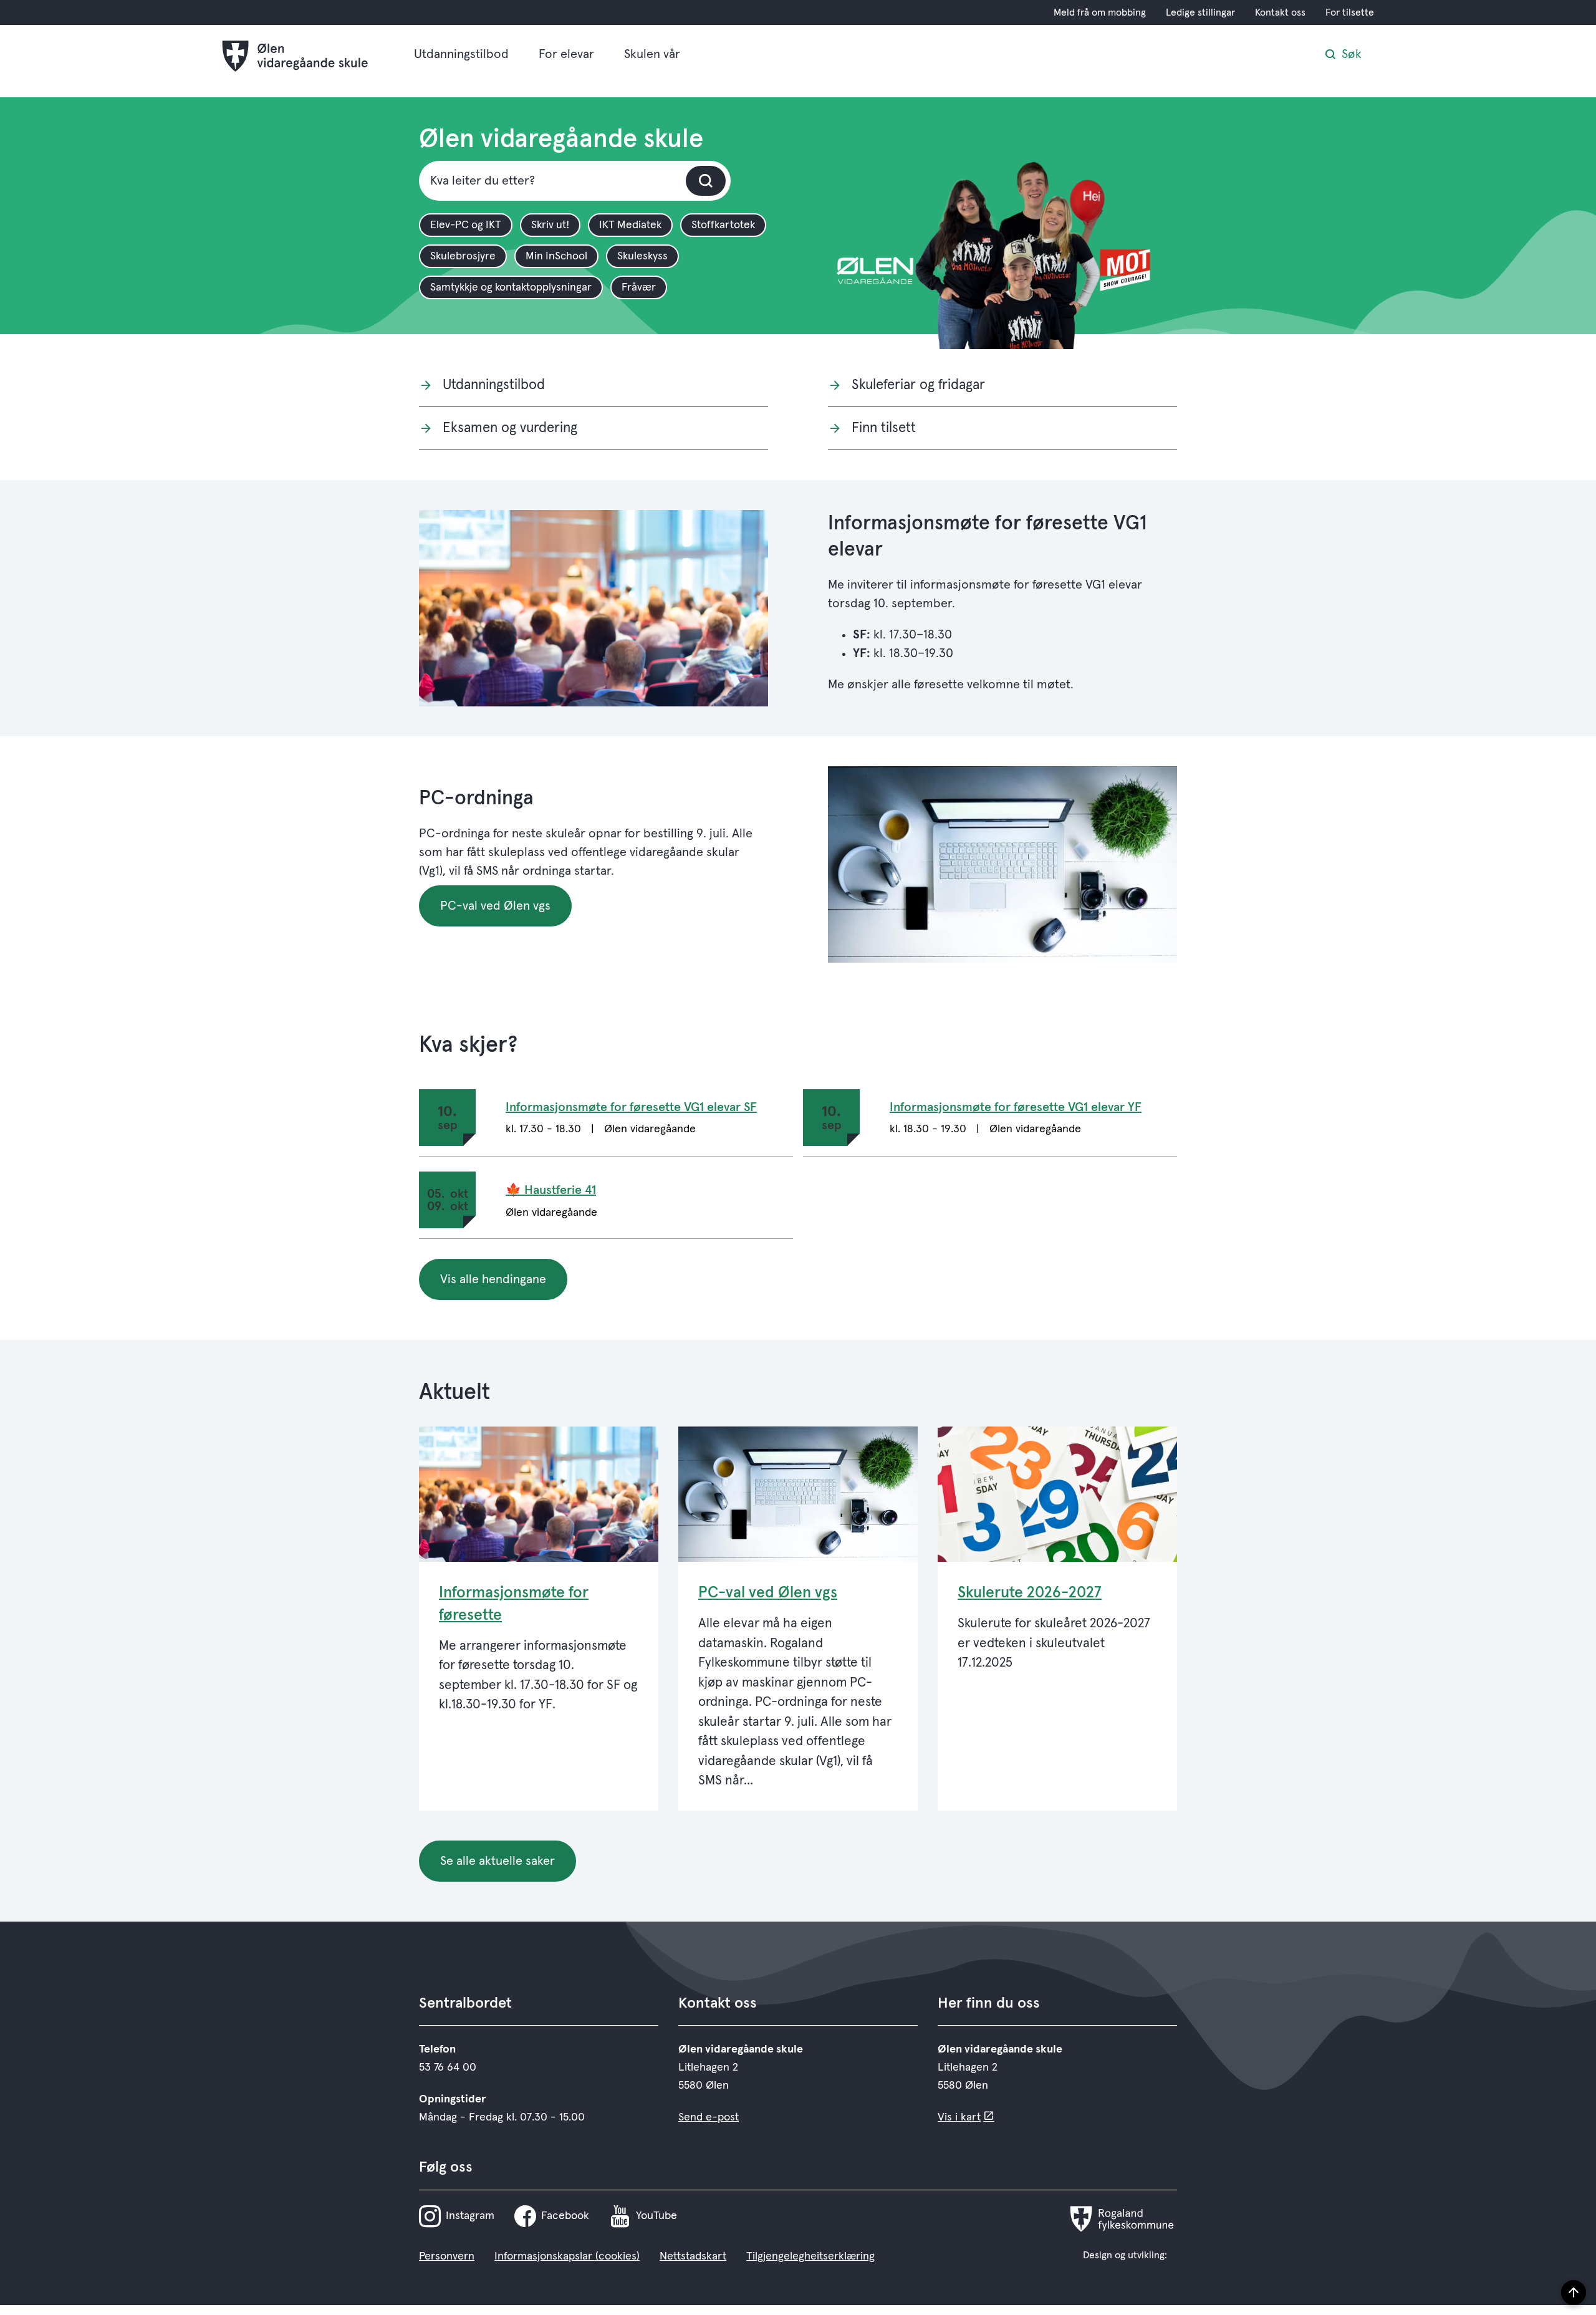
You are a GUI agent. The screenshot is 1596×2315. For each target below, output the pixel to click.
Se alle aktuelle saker (498, 1861)
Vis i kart (959, 2117)
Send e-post (709, 2117)
